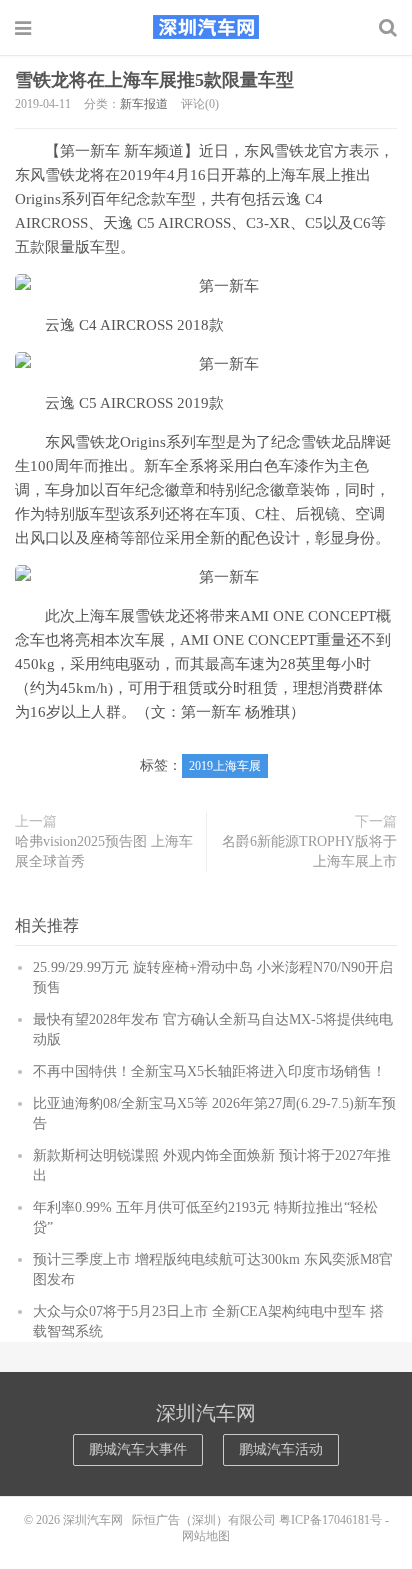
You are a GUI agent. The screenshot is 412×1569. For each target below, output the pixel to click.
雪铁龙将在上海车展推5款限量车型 (154, 80)
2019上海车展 (225, 766)
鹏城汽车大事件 (138, 1449)
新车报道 (144, 104)
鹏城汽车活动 (281, 1449)
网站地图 (206, 1536)
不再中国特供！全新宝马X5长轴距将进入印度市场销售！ (209, 1071)
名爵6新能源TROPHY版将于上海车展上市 (309, 851)
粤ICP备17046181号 (330, 1520)
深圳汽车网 (206, 27)
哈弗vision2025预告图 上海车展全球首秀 (104, 851)
